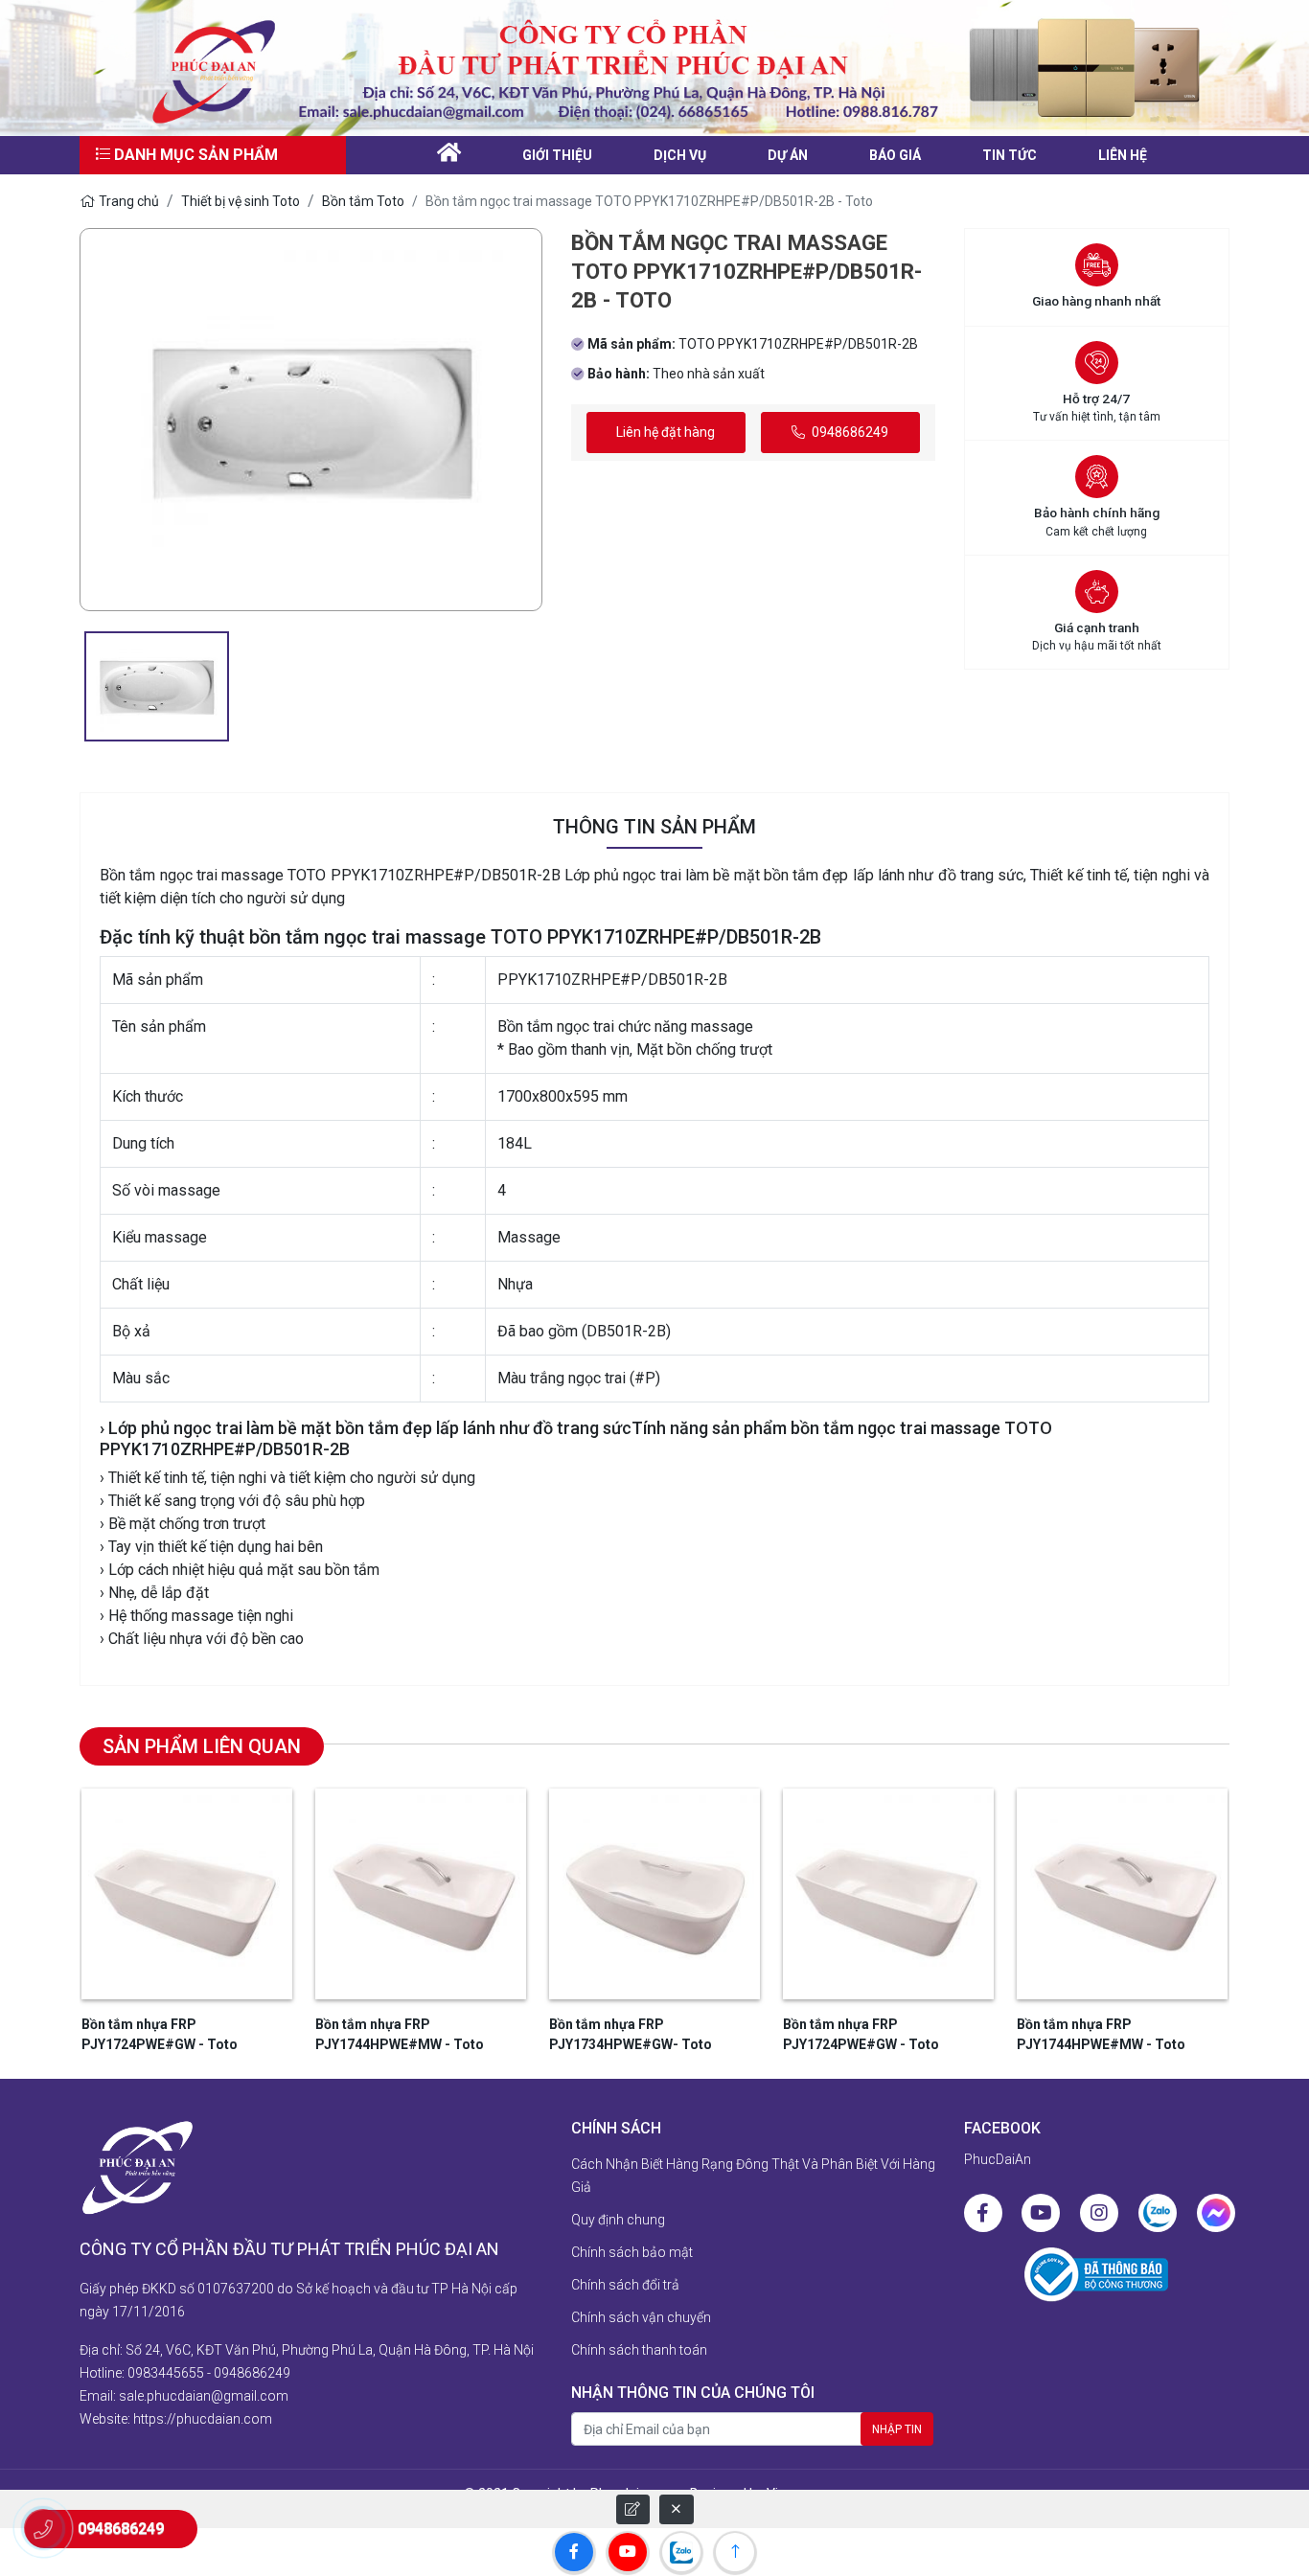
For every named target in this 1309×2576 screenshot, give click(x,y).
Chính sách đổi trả (625, 2285)
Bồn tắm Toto (363, 201)
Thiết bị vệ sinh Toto (241, 201)
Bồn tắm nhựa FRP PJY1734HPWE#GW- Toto (631, 2034)
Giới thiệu (557, 155)
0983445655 (166, 2373)
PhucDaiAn (998, 2159)
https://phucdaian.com (203, 2419)
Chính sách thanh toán (639, 2350)
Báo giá (895, 155)
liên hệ (1123, 155)
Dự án (788, 155)
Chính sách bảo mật (632, 2252)
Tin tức (1010, 155)
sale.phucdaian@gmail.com (204, 2396)
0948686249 (849, 432)
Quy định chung (618, 2220)
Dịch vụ (680, 155)
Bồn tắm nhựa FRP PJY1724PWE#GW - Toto (160, 2034)
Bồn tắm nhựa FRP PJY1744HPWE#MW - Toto (400, 2034)
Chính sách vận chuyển (641, 2317)
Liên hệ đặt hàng (666, 432)
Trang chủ (129, 201)
